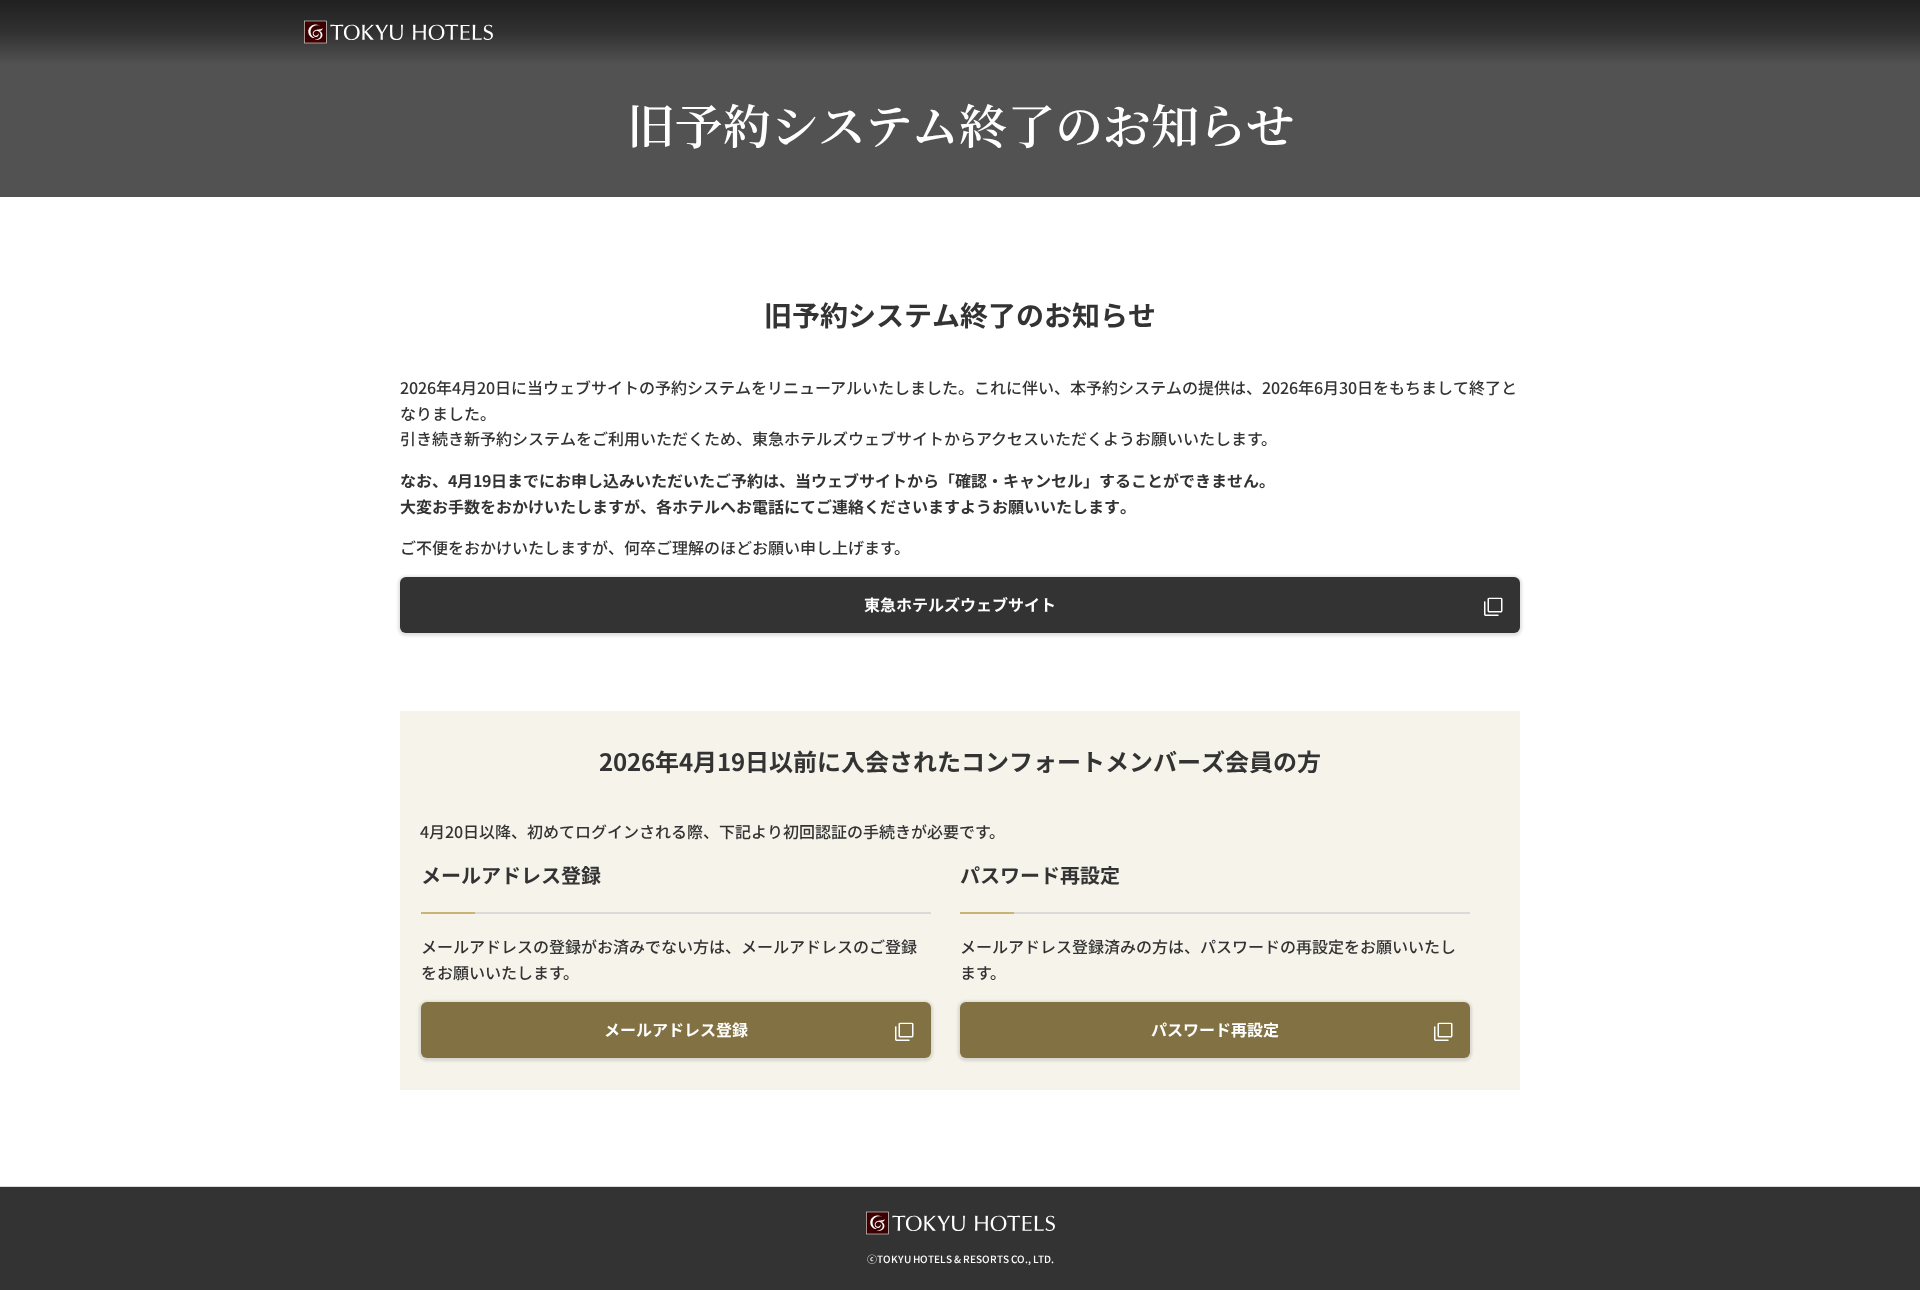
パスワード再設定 (1215, 1029)
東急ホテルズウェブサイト (960, 604)
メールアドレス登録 (676, 1029)
